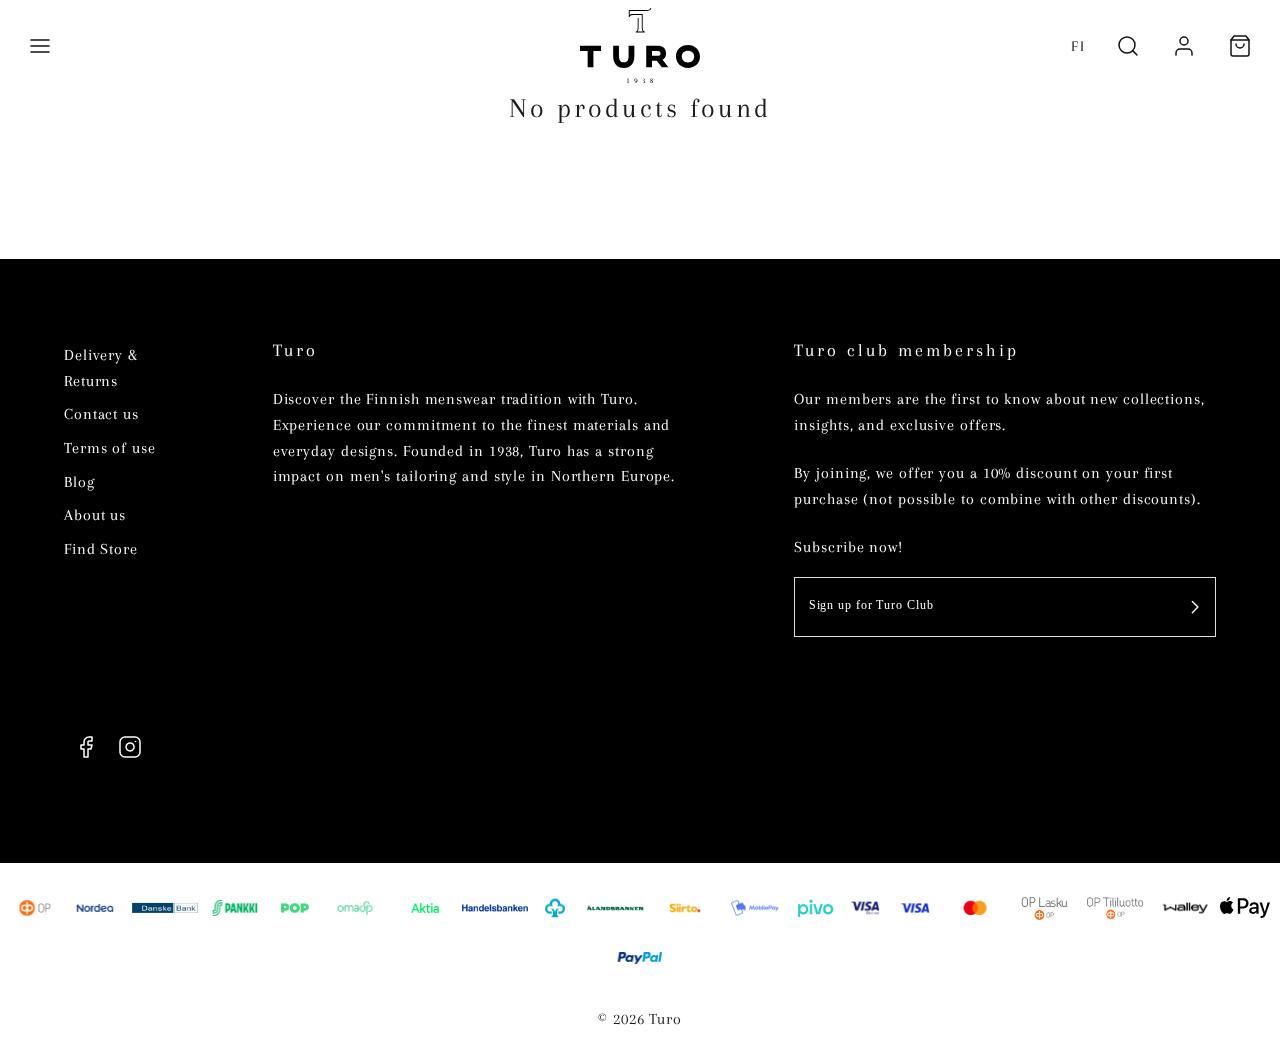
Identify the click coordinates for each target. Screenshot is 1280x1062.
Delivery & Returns (101, 368)
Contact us (101, 414)
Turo (295, 350)
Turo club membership (906, 350)
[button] (40, 46)
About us (95, 515)
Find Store (101, 549)
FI (1078, 46)
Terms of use (110, 448)
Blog (79, 482)
